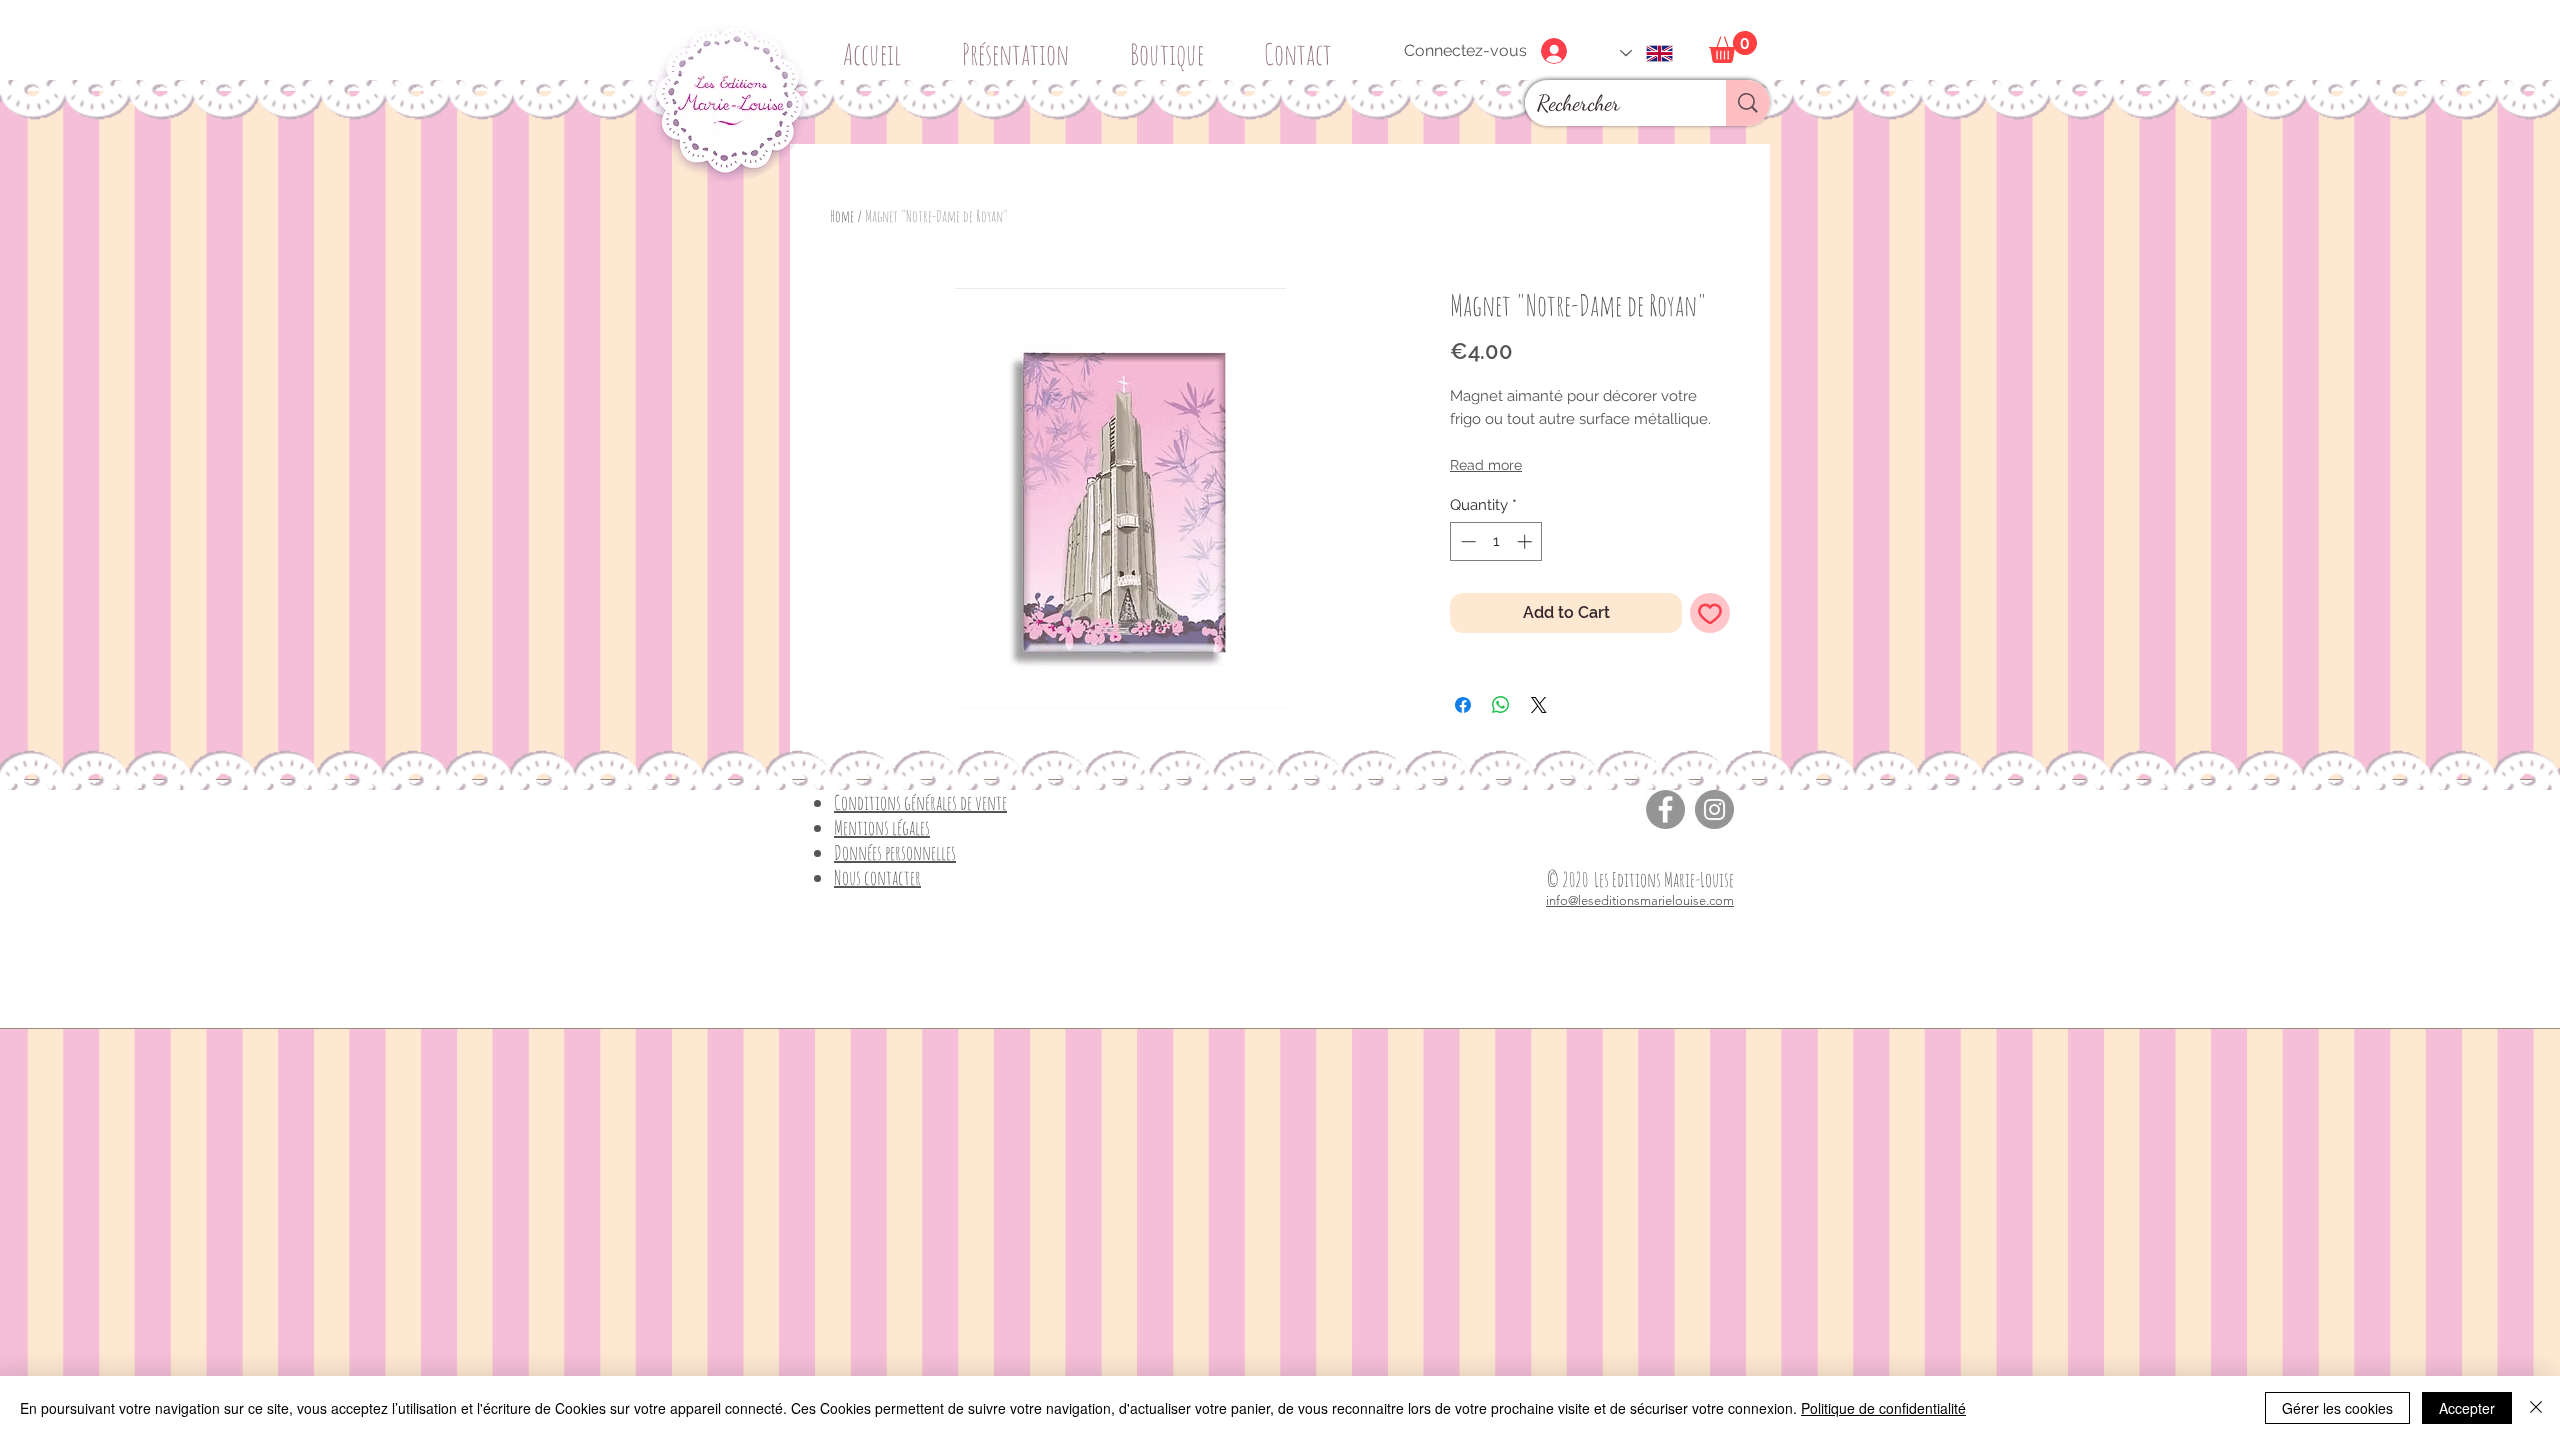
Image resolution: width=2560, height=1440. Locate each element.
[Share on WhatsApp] (1501, 705)
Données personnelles (895, 852)
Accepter (2467, 1408)
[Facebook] (1665, 809)
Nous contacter (877, 877)
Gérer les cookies (2337, 1408)
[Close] (2536, 1408)
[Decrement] (1466, 541)
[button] (1174, 45)
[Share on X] (1539, 705)
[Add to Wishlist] (1710, 613)
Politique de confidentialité (1883, 1408)
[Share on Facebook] (1463, 705)
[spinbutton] (1496, 541)
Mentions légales (882, 827)
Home (842, 216)
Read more (1486, 465)
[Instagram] (1714, 809)
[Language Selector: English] (1647, 53)
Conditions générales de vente (920, 802)
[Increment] (1526, 541)
